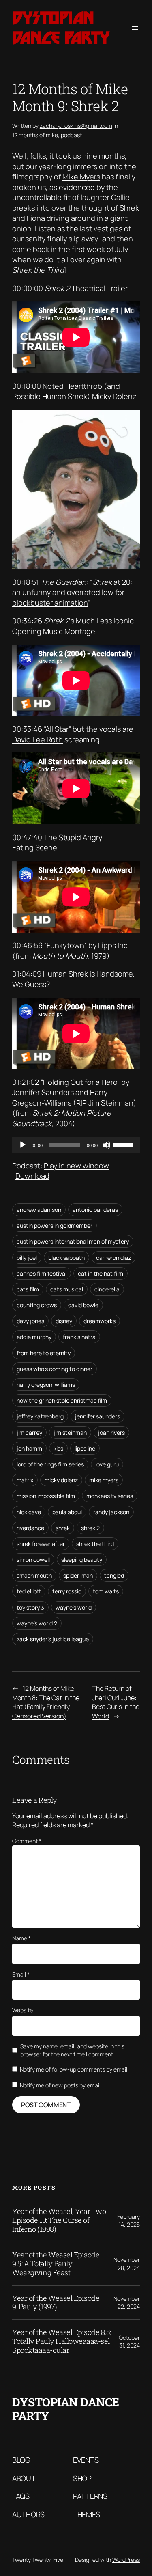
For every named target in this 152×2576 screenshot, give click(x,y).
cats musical (67, 1289)
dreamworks (100, 1321)
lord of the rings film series (50, 1464)
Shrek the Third (38, 270)
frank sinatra (79, 1337)
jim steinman (70, 1432)
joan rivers (111, 1432)
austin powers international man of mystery (73, 1241)
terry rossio (67, 1591)
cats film (28, 1289)
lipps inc (85, 1448)
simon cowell (33, 1560)
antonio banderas (95, 1210)
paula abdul (67, 1512)
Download (32, 1176)
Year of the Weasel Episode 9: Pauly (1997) (56, 2303)
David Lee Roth (37, 739)
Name (21, 1938)
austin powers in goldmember (55, 1225)
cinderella (107, 1289)
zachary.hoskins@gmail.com (76, 126)
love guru (107, 1464)
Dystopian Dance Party (61, 28)
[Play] (23, 1145)
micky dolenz (61, 1480)
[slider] (124, 1144)
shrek (63, 1528)
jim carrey (29, 1432)
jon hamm (29, 1448)
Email (21, 1974)
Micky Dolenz (114, 396)
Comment (27, 1841)
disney (64, 1321)
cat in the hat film (101, 1273)
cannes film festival (42, 1273)
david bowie (83, 1305)
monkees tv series (110, 1496)
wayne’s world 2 (37, 1623)
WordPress (126, 2560)
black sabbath (66, 1258)
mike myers (104, 1480)
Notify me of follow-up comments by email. (74, 2069)
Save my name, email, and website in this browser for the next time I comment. (72, 2050)
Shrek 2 (57, 288)
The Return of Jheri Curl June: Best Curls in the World (116, 1702)
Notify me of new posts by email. (61, 2085)
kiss (58, 1448)
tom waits (106, 1591)
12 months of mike (35, 135)
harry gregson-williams (46, 1385)
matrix (25, 1480)
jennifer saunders (97, 1416)
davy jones (30, 1321)
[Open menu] (135, 28)
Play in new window (76, 1166)
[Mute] (107, 1145)
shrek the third (95, 1544)
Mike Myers (81, 177)
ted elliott (29, 1591)
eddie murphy (34, 1337)
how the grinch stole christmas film (62, 1400)
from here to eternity (44, 1353)
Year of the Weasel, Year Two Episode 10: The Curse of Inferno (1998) (59, 2220)
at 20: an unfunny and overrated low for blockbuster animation (72, 592)
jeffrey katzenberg (40, 1416)
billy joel (27, 1258)
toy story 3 (30, 1607)
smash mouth (34, 1575)
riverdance (30, 1528)
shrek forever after (41, 1544)
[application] (76, 1145)
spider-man (78, 1575)
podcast (71, 135)
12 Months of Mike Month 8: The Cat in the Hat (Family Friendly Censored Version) (46, 1702)
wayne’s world (74, 1607)
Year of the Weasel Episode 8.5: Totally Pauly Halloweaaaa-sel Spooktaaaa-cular (62, 2341)
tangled (114, 1575)
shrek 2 (90, 1528)
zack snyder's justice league (53, 1639)
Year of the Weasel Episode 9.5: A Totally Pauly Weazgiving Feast (56, 2264)
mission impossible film (46, 1496)
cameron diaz (113, 1258)
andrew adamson (39, 1210)
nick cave (29, 1512)
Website (22, 2010)
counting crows (37, 1305)
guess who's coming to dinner (55, 1369)
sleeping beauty (82, 1560)
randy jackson (111, 1512)
